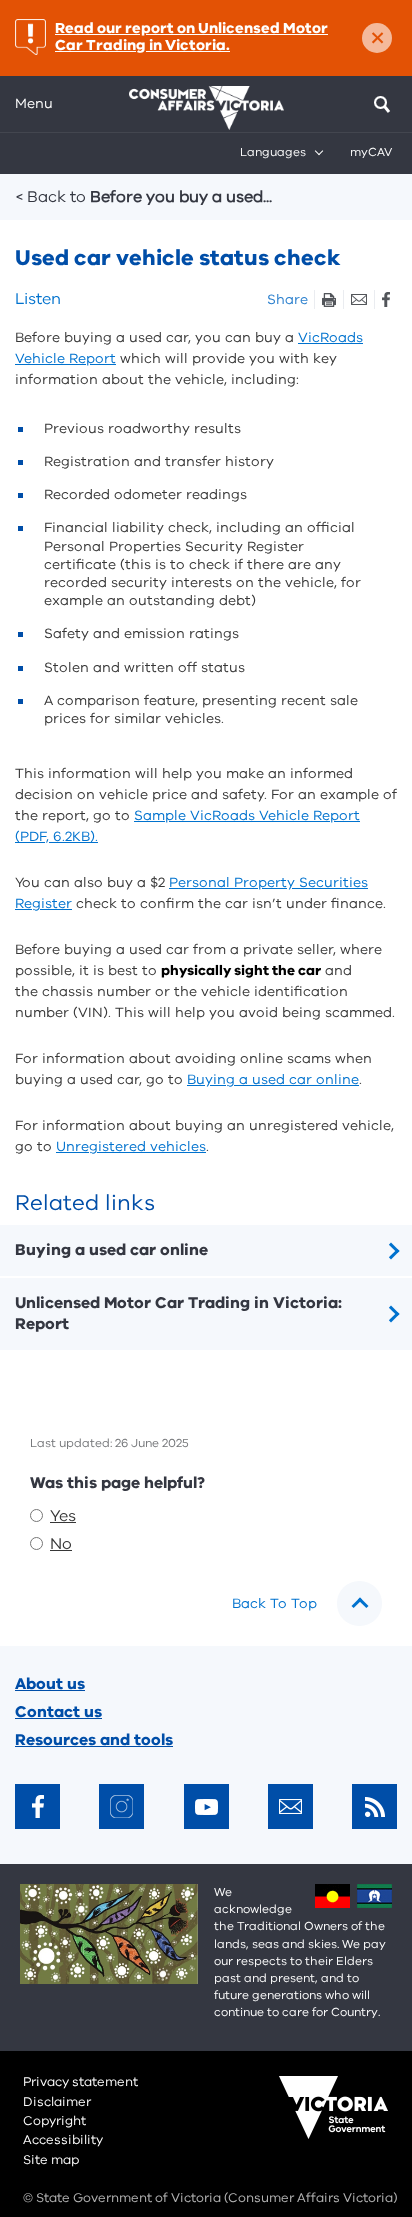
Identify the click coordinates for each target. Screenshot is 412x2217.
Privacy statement (80, 2082)
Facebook (385, 299)
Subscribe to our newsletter (290, 1806)
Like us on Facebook (37, 1806)
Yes (63, 1516)
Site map (51, 2160)
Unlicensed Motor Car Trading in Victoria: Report (178, 1313)
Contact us (58, 1712)
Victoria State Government (314, 2121)
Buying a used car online (273, 1079)
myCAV (371, 152)
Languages (273, 152)
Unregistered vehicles (131, 1146)
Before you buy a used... (144, 197)
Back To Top (274, 1603)
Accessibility (63, 2140)
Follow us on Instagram (121, 1806)
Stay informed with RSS (374, 1806)
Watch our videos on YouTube (206, 1806)
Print (328, 299)
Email (358, 299)
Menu (34, 103)
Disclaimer (57, 2102)
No (61, 1544)
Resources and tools (94, 1740)
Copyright (54, 2121)
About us (50, 1684)
